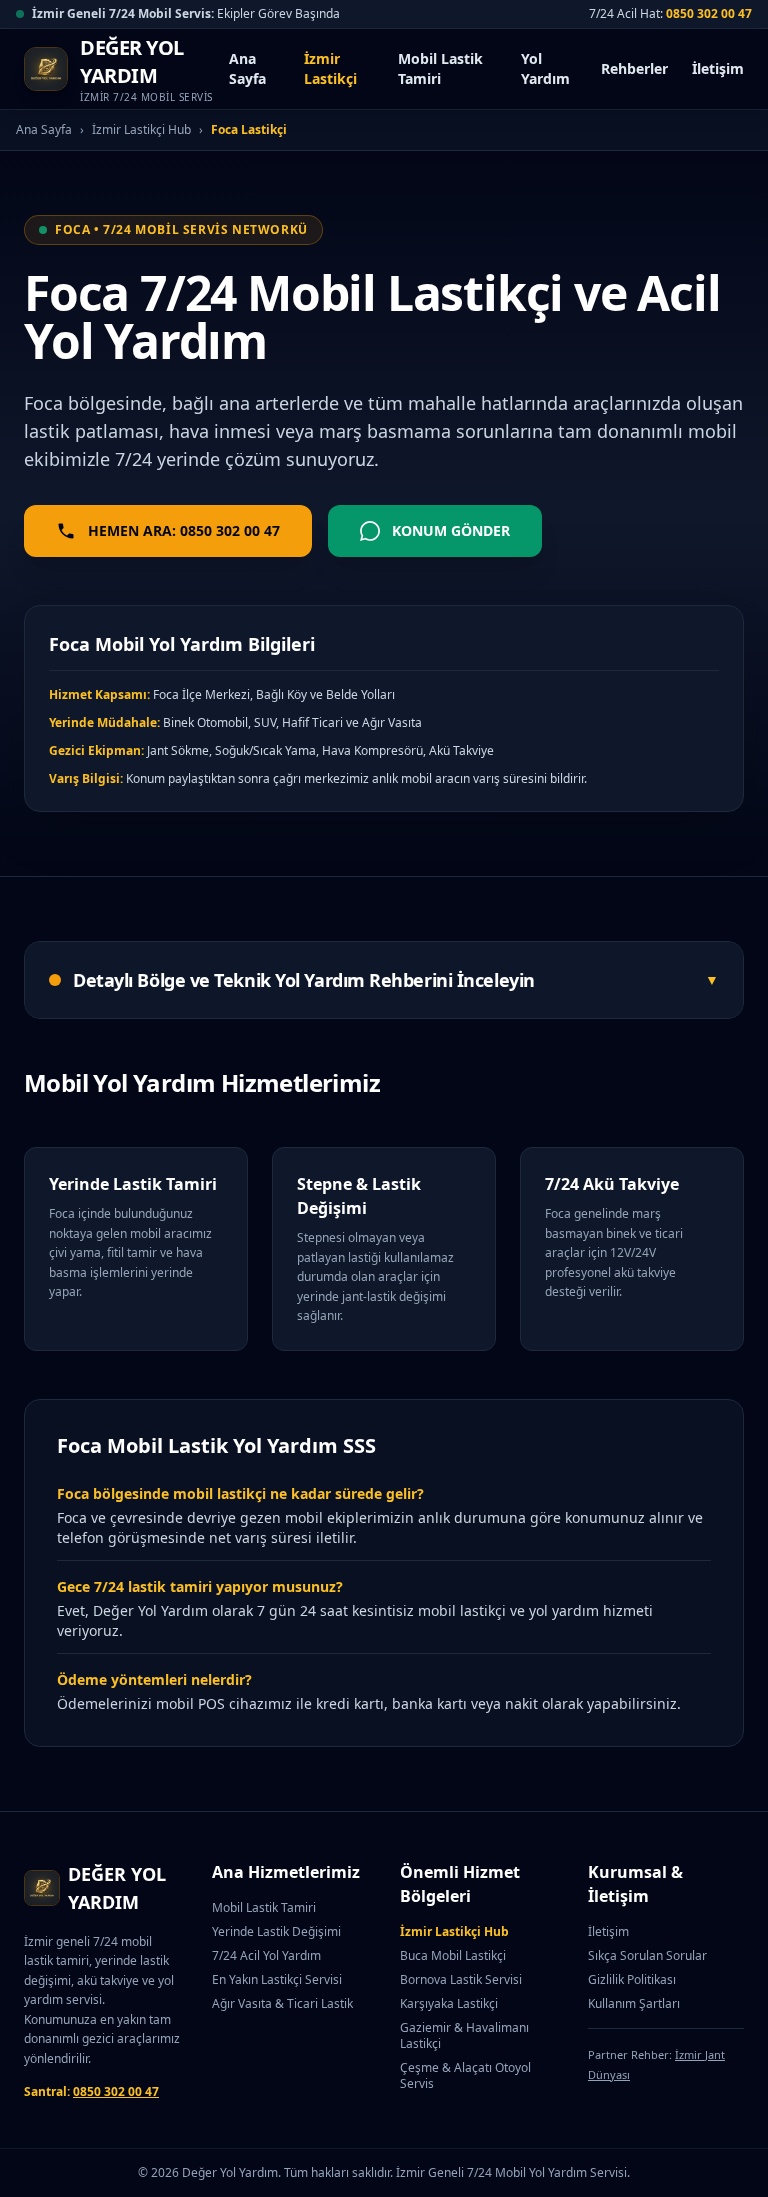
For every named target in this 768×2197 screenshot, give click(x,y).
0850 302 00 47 (709, 13)
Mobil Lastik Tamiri (440, 68)
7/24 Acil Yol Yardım (266, 1955)
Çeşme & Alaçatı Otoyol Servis (465, 2075)
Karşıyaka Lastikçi (449, 2003)
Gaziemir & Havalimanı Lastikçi (464, 2035)
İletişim (718, 68)
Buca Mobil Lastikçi (453, 1955)
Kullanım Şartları (634, 2003)
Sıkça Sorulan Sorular (647, 1955)
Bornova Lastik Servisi (461, 1979)
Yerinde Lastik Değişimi (276, 1931)
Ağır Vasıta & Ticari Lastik (282, 2003)
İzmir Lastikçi (330, 68)
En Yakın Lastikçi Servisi (277, 1979)
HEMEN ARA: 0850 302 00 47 (184, 530)
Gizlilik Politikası (632, 1979)
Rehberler (634, 68)
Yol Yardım (545, 68)
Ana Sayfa (247, 68)
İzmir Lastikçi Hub (141, 130)
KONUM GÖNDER (451, 530)
